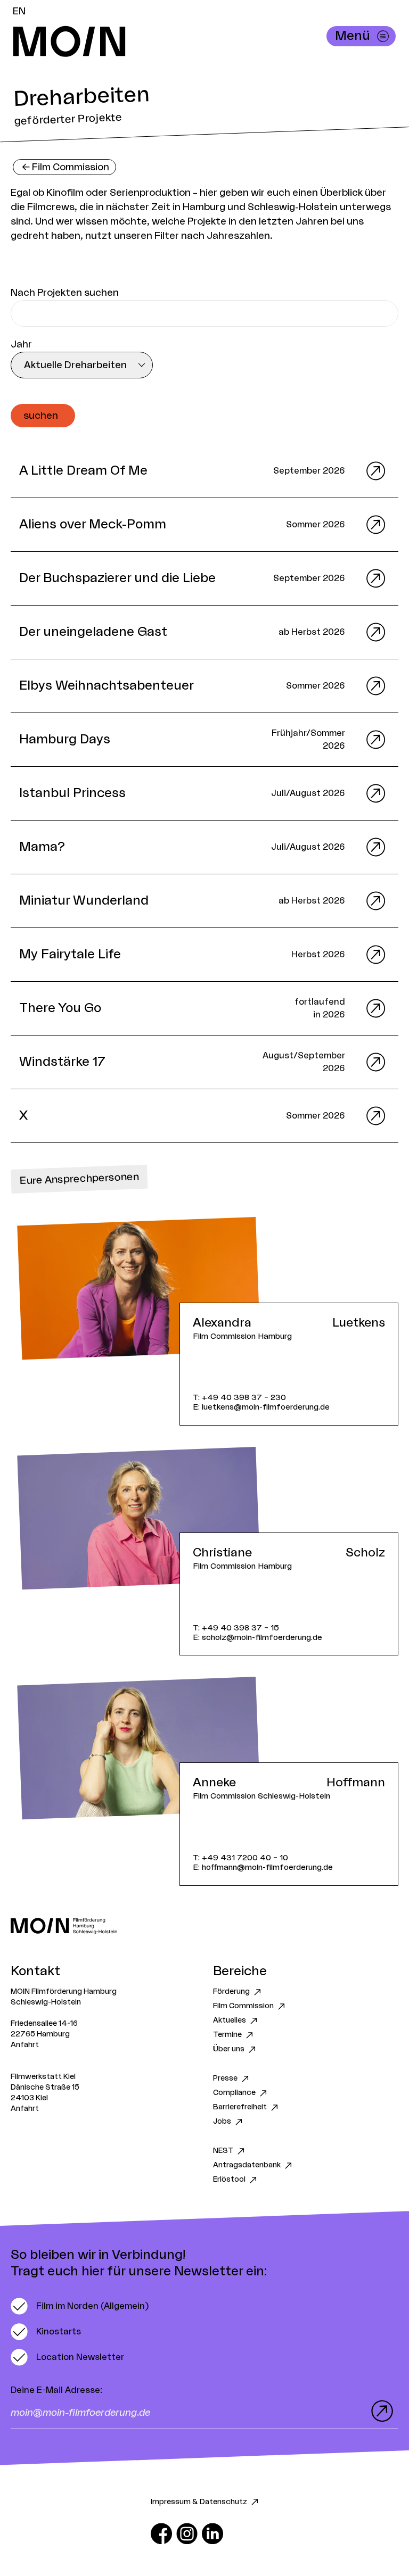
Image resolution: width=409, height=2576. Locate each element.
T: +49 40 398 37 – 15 (236, 1628)
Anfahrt (25, 2045)
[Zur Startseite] (204, 1926)
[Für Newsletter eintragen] (380, 2411)
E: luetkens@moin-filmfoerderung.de (261, 1407)
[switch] (80, 2306)
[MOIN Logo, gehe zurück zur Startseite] (194, 42)
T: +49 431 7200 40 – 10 (240, 1858)
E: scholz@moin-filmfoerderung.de (257, 1638)
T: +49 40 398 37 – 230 (239, 1398)
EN (19, 11)
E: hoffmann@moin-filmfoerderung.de (263, 1867)
